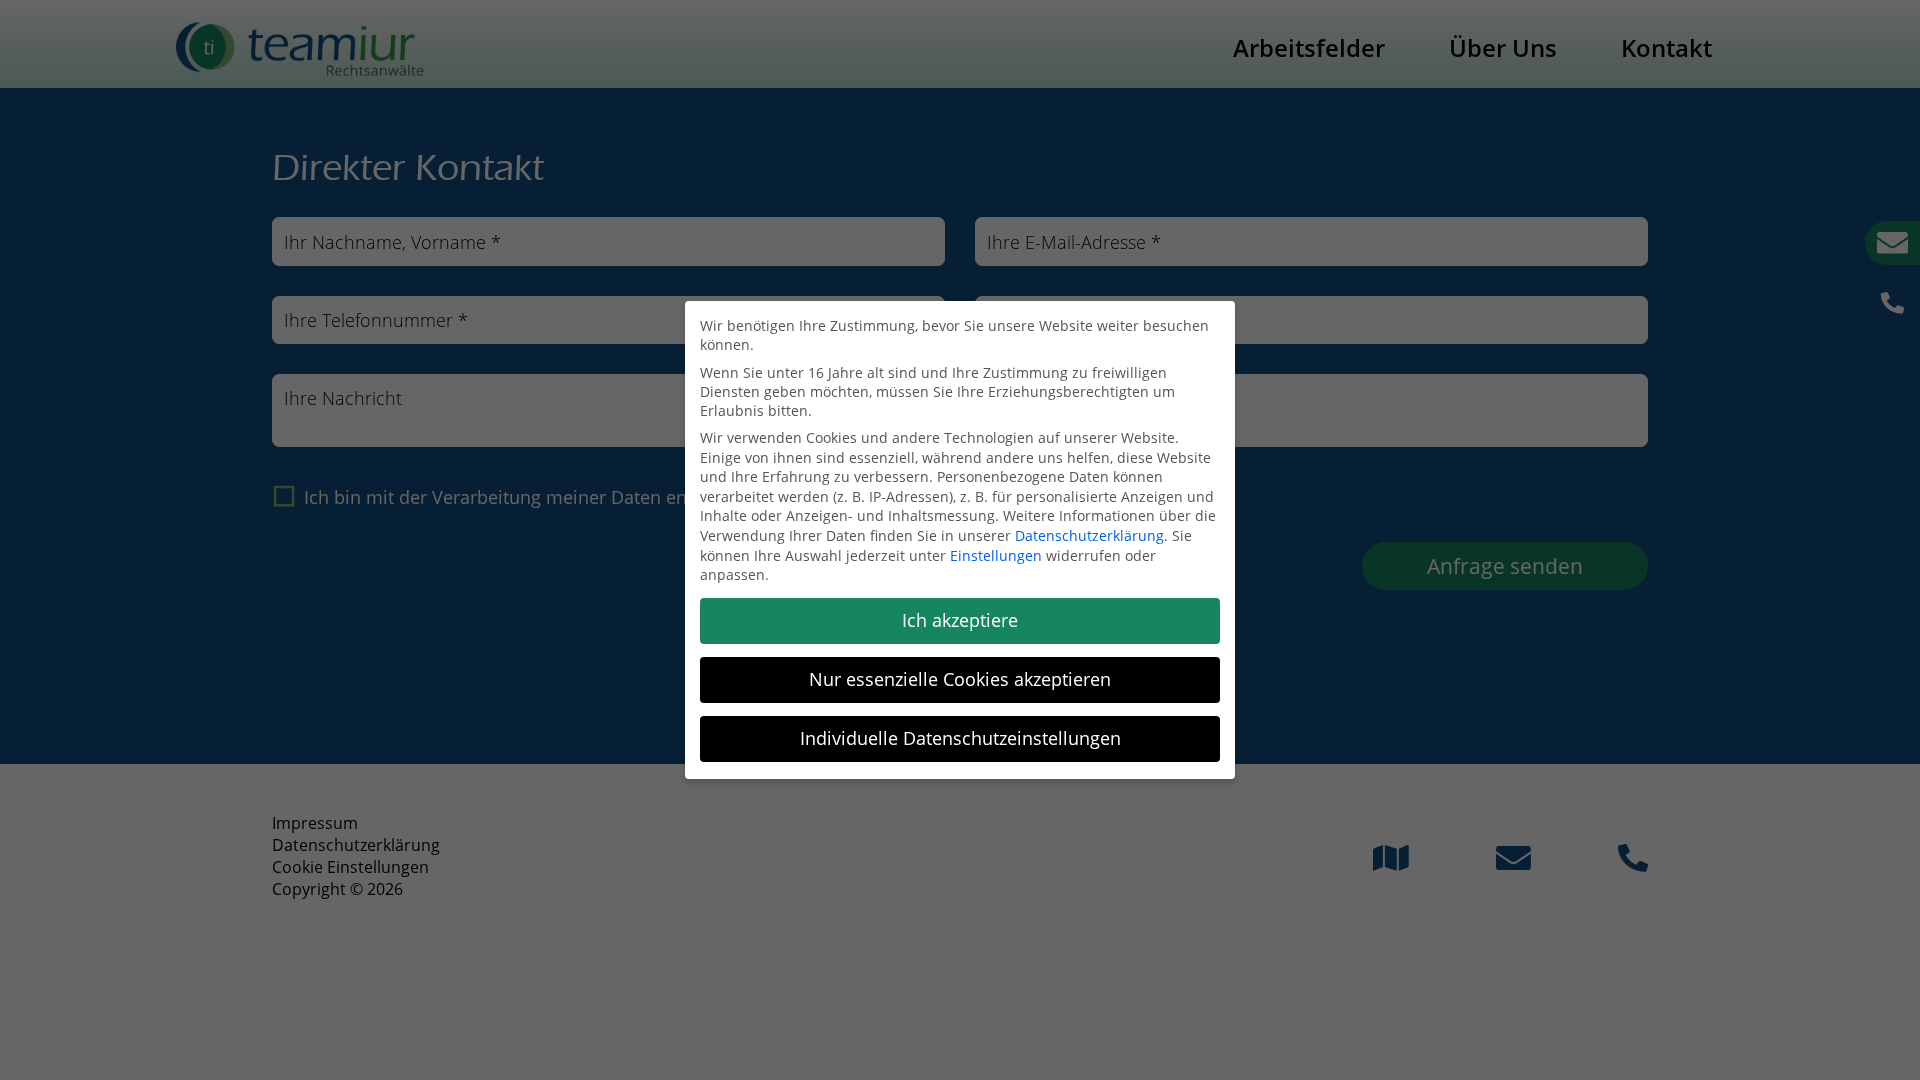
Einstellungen (996, 555)
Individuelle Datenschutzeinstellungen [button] (960, 738)
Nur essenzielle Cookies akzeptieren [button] (960, 679)
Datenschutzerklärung (1089, 535)
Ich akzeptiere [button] (960, 620)
